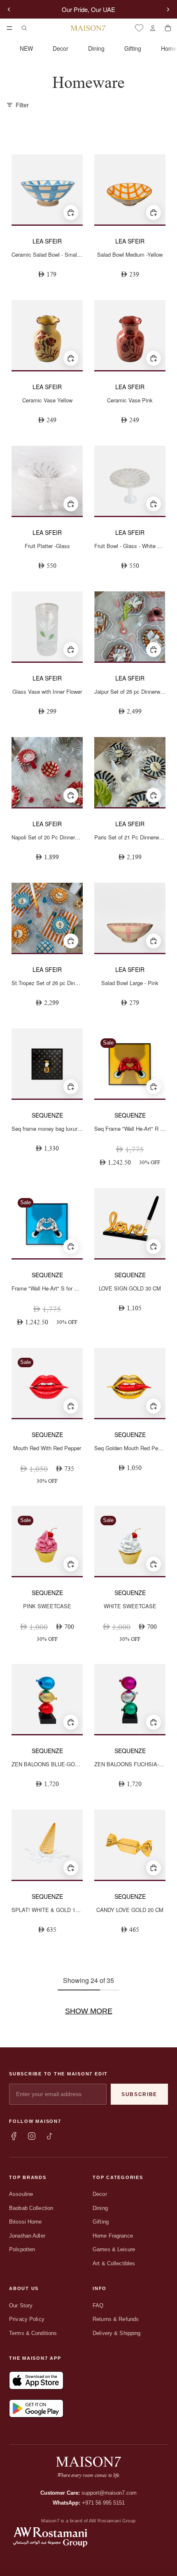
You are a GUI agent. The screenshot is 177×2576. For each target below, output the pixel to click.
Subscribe (139, 2094)
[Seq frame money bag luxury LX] (47, 1063)
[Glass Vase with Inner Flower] (47, 626)
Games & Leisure (114, 2249)
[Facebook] (14, 2136)
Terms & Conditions (33, 2333)
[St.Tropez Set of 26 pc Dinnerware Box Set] (47, 918)
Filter (22, 105)
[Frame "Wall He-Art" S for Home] (47, 1223)
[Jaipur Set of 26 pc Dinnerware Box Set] (130, 626)
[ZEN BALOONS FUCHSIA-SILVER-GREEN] (130, 1699)
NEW (26, 48)
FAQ (98, 2305)
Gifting (133, 48)
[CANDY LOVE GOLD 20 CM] (130, 1845)
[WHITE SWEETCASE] (130, 1541)
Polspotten (22, 2249)
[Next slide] (168, 9)
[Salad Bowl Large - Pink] (130, 918)
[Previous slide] (9, 9)
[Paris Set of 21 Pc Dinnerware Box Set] (130, 772)
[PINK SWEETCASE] (47, 1541)
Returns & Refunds (116, 2319)
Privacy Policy (27, 2319)
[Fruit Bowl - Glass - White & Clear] (130, 481)
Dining (96, 48)
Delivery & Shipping (116, 2333)
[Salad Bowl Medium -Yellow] (130, 189)
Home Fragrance (113, 2236)
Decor (61, 48)
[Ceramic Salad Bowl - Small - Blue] (47, 189)
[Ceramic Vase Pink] (130, 335)
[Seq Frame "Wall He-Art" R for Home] (130, 1063)
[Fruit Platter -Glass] (47, 481)
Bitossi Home (26, 2222)
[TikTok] (50, 2136)
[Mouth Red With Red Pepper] (47, 1383)
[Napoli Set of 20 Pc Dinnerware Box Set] (47, 772)
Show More (89, 2011)
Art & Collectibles (114, 2263)
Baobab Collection (31, 2208)
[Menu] (9, 28)
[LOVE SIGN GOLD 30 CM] (130, 1223)
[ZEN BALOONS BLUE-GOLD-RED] (47, 1699)
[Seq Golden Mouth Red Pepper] (130, 1383)
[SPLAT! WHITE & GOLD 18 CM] (47, 1845)
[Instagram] (32, 2136)
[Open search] (24, 28)
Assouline (21, 2194)
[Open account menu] (153, 28)
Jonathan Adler (27, 2236)
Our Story (21, 2305)
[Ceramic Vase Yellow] (47, 335)
